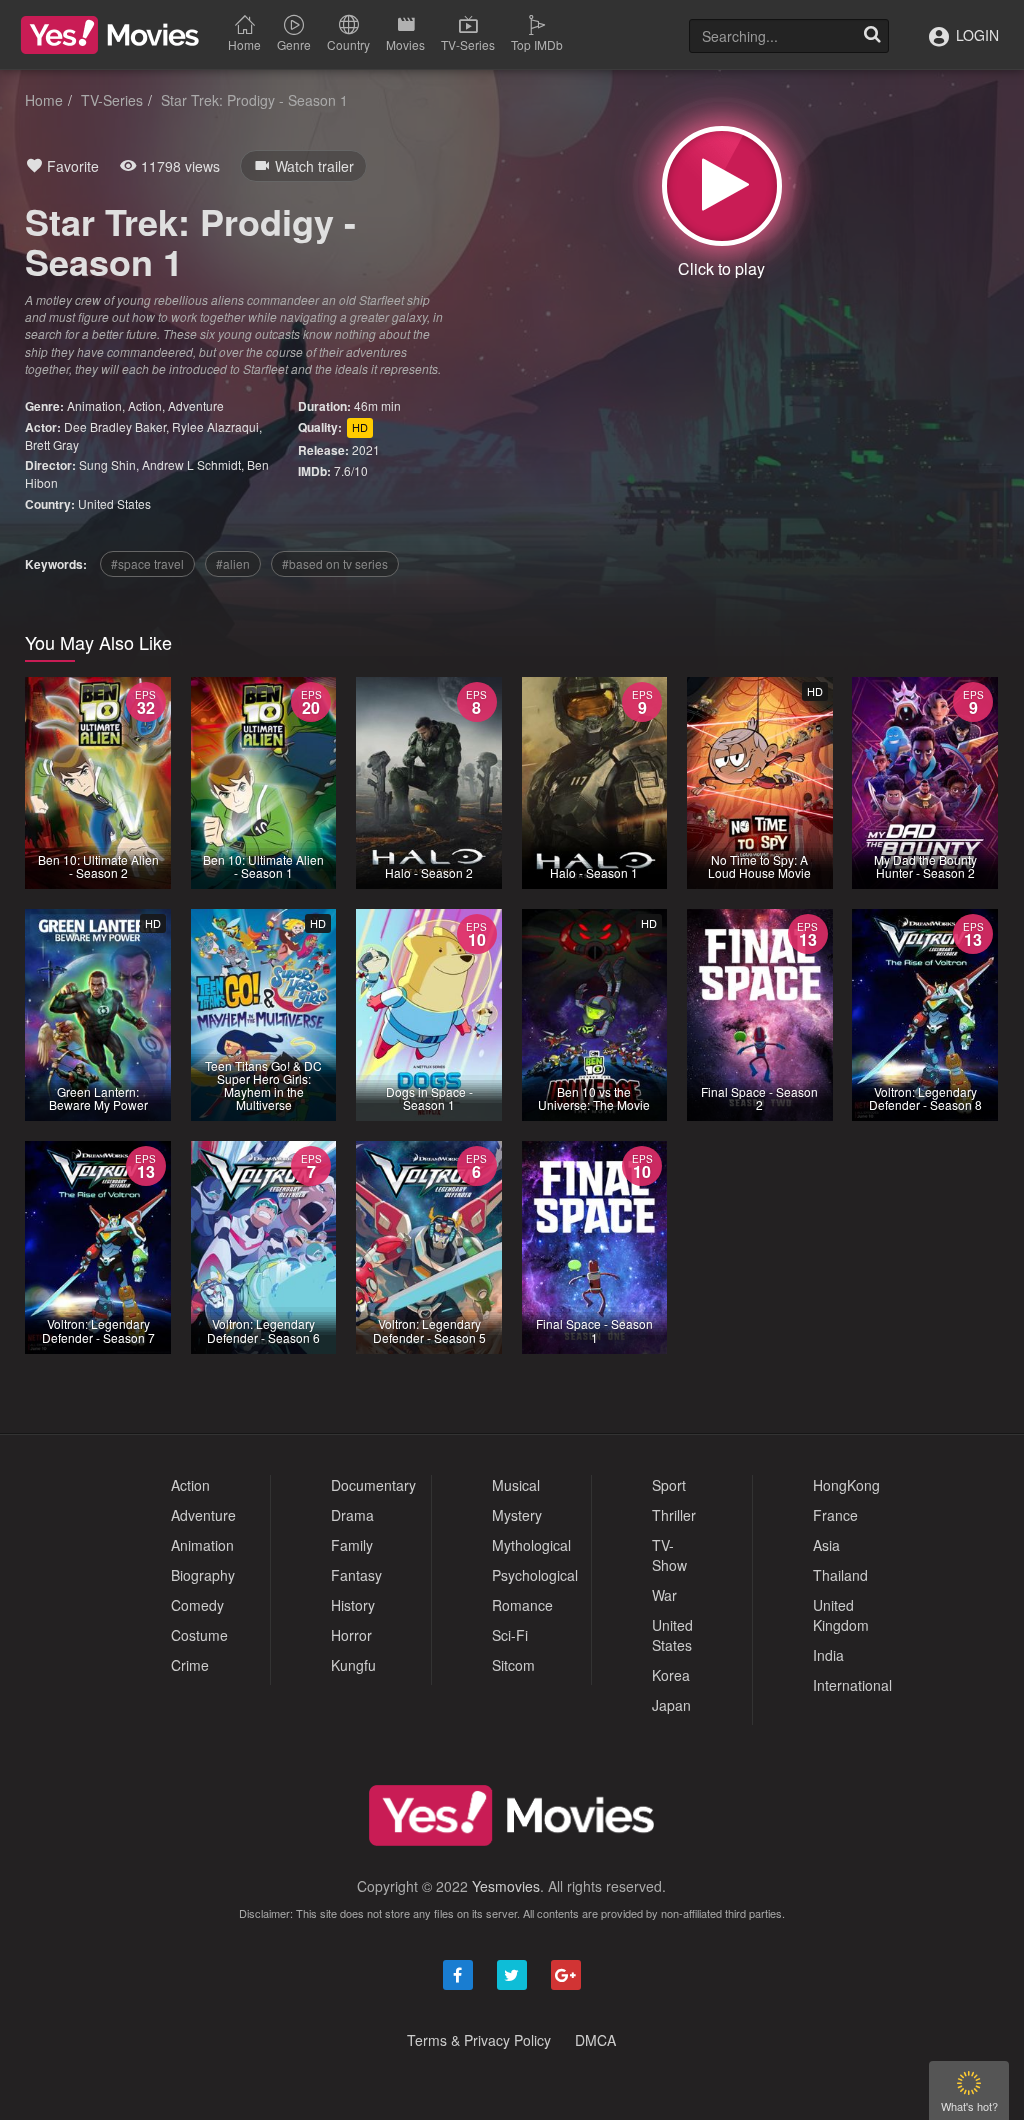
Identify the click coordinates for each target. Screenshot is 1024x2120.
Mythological (531, 1545)
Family (352, 1545)
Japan (671, 1705)
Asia (826, 1545)
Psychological (535, 1575)
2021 (366, 449)
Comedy (197, 1605)
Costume (199, 1635)
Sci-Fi (510, 1635)
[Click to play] (722, 186)
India (828, 1655)
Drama (352, 1515)
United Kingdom (841, 1615)
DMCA (595, 2040)
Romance (522, 1605)
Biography (203, 1575)
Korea (671, 1675)
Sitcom (513, 1665)
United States (114, 503)
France (835, 1515)
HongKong (846, 1485)
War (664, 1595)
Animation (94, 405)
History (353, 1605)
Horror (351, 1635)
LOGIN (975, 35)
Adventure (196, 405)
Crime (190, 1665)
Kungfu (353, 1665)
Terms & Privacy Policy (479, 2040)
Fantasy (356, 1575)
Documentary (373, 1485)
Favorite (71, 166)
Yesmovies (506, 1886)
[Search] (872, 36)
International (852, 1685)
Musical (516, 1485)
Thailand (840, 1575)
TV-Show (669, 1555)
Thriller (674, 1515)
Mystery (517, 1515)
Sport (669, 1485)
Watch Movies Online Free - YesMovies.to (110, 35)
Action (145, 405)
